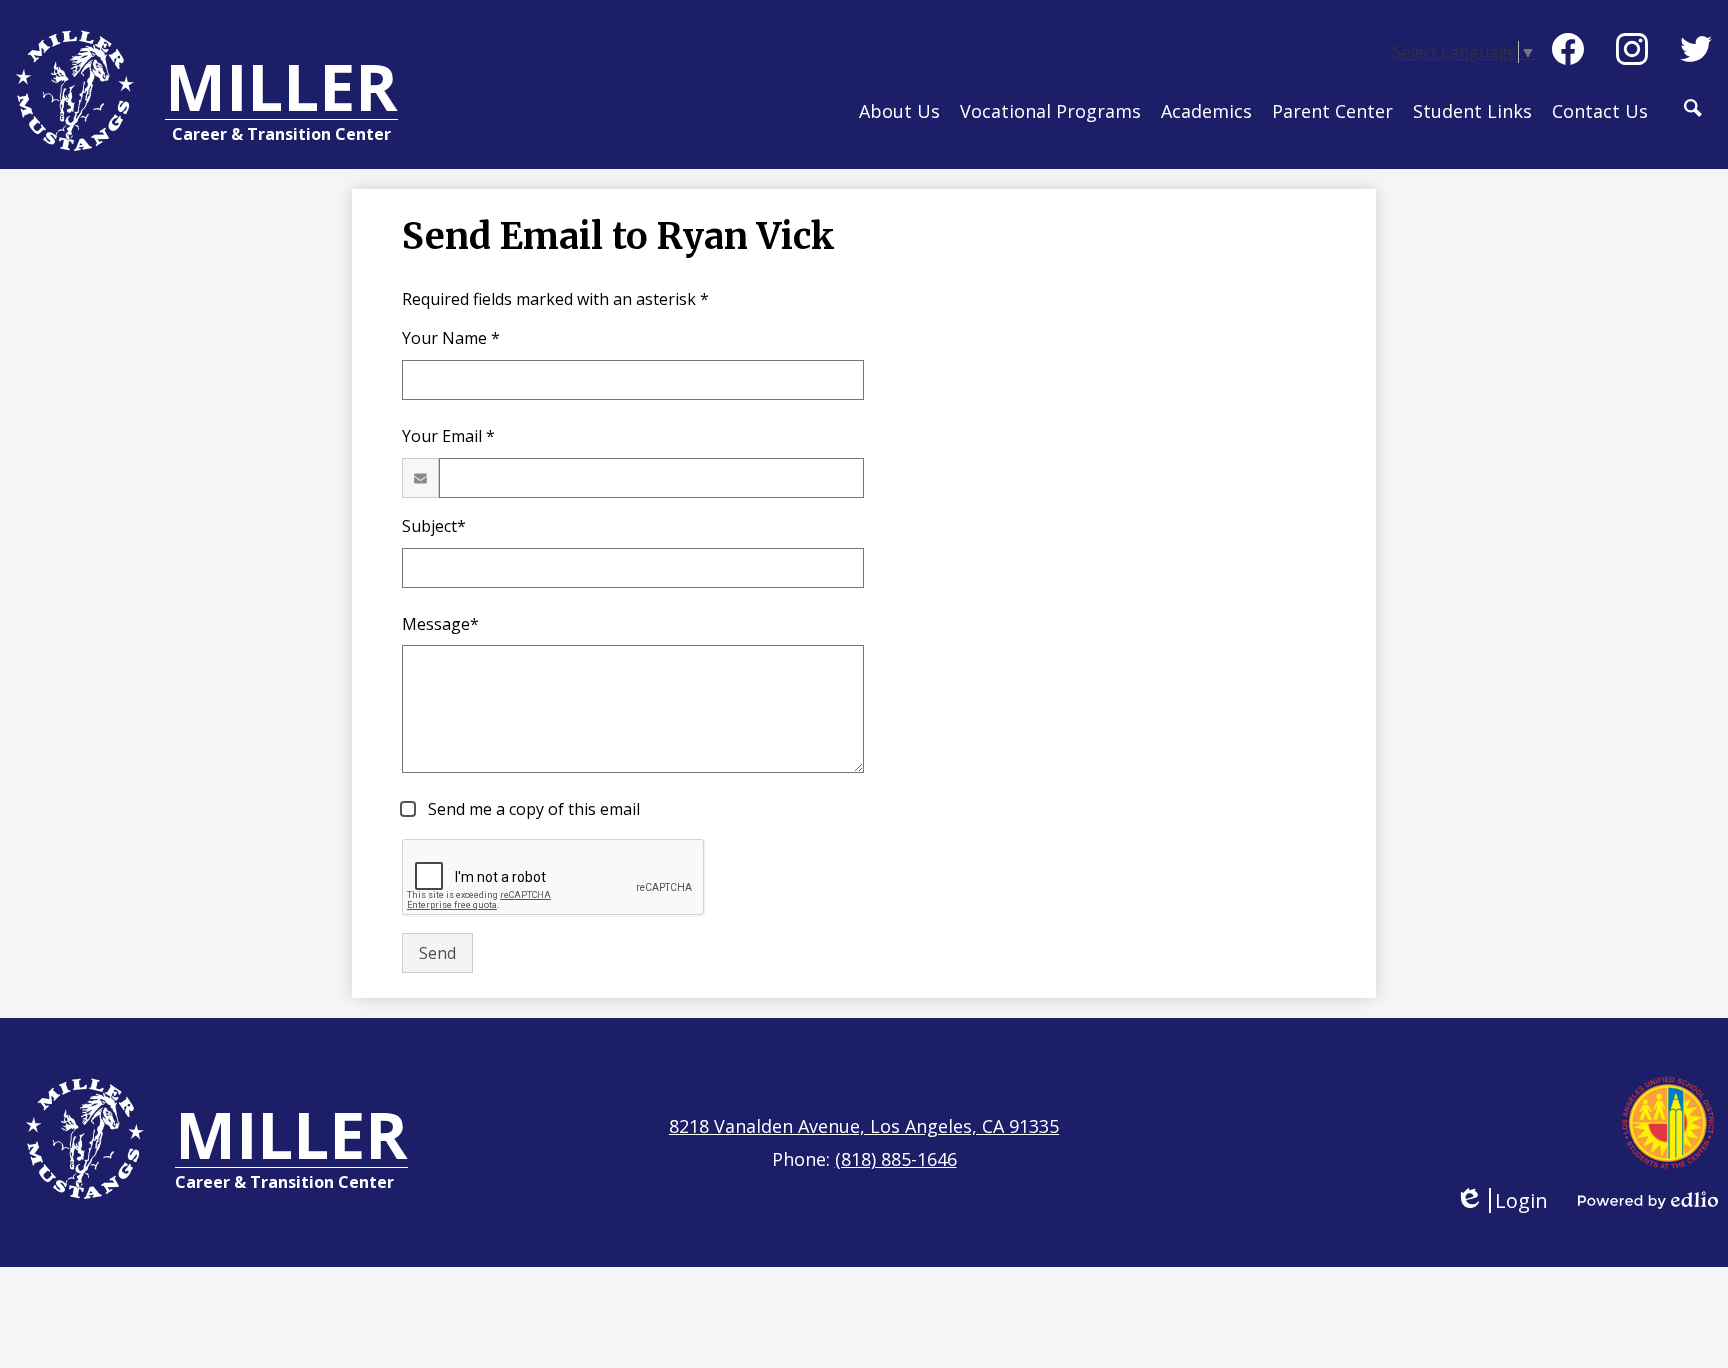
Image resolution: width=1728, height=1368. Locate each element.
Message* (440, 624)
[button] (899, 124)
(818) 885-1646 (896, 1159)
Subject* (434, 526)
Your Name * (451, 338)
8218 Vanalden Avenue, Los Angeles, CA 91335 (864, 1126)
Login (1501, 1200)
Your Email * (448, 436)
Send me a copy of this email (532, 809)
